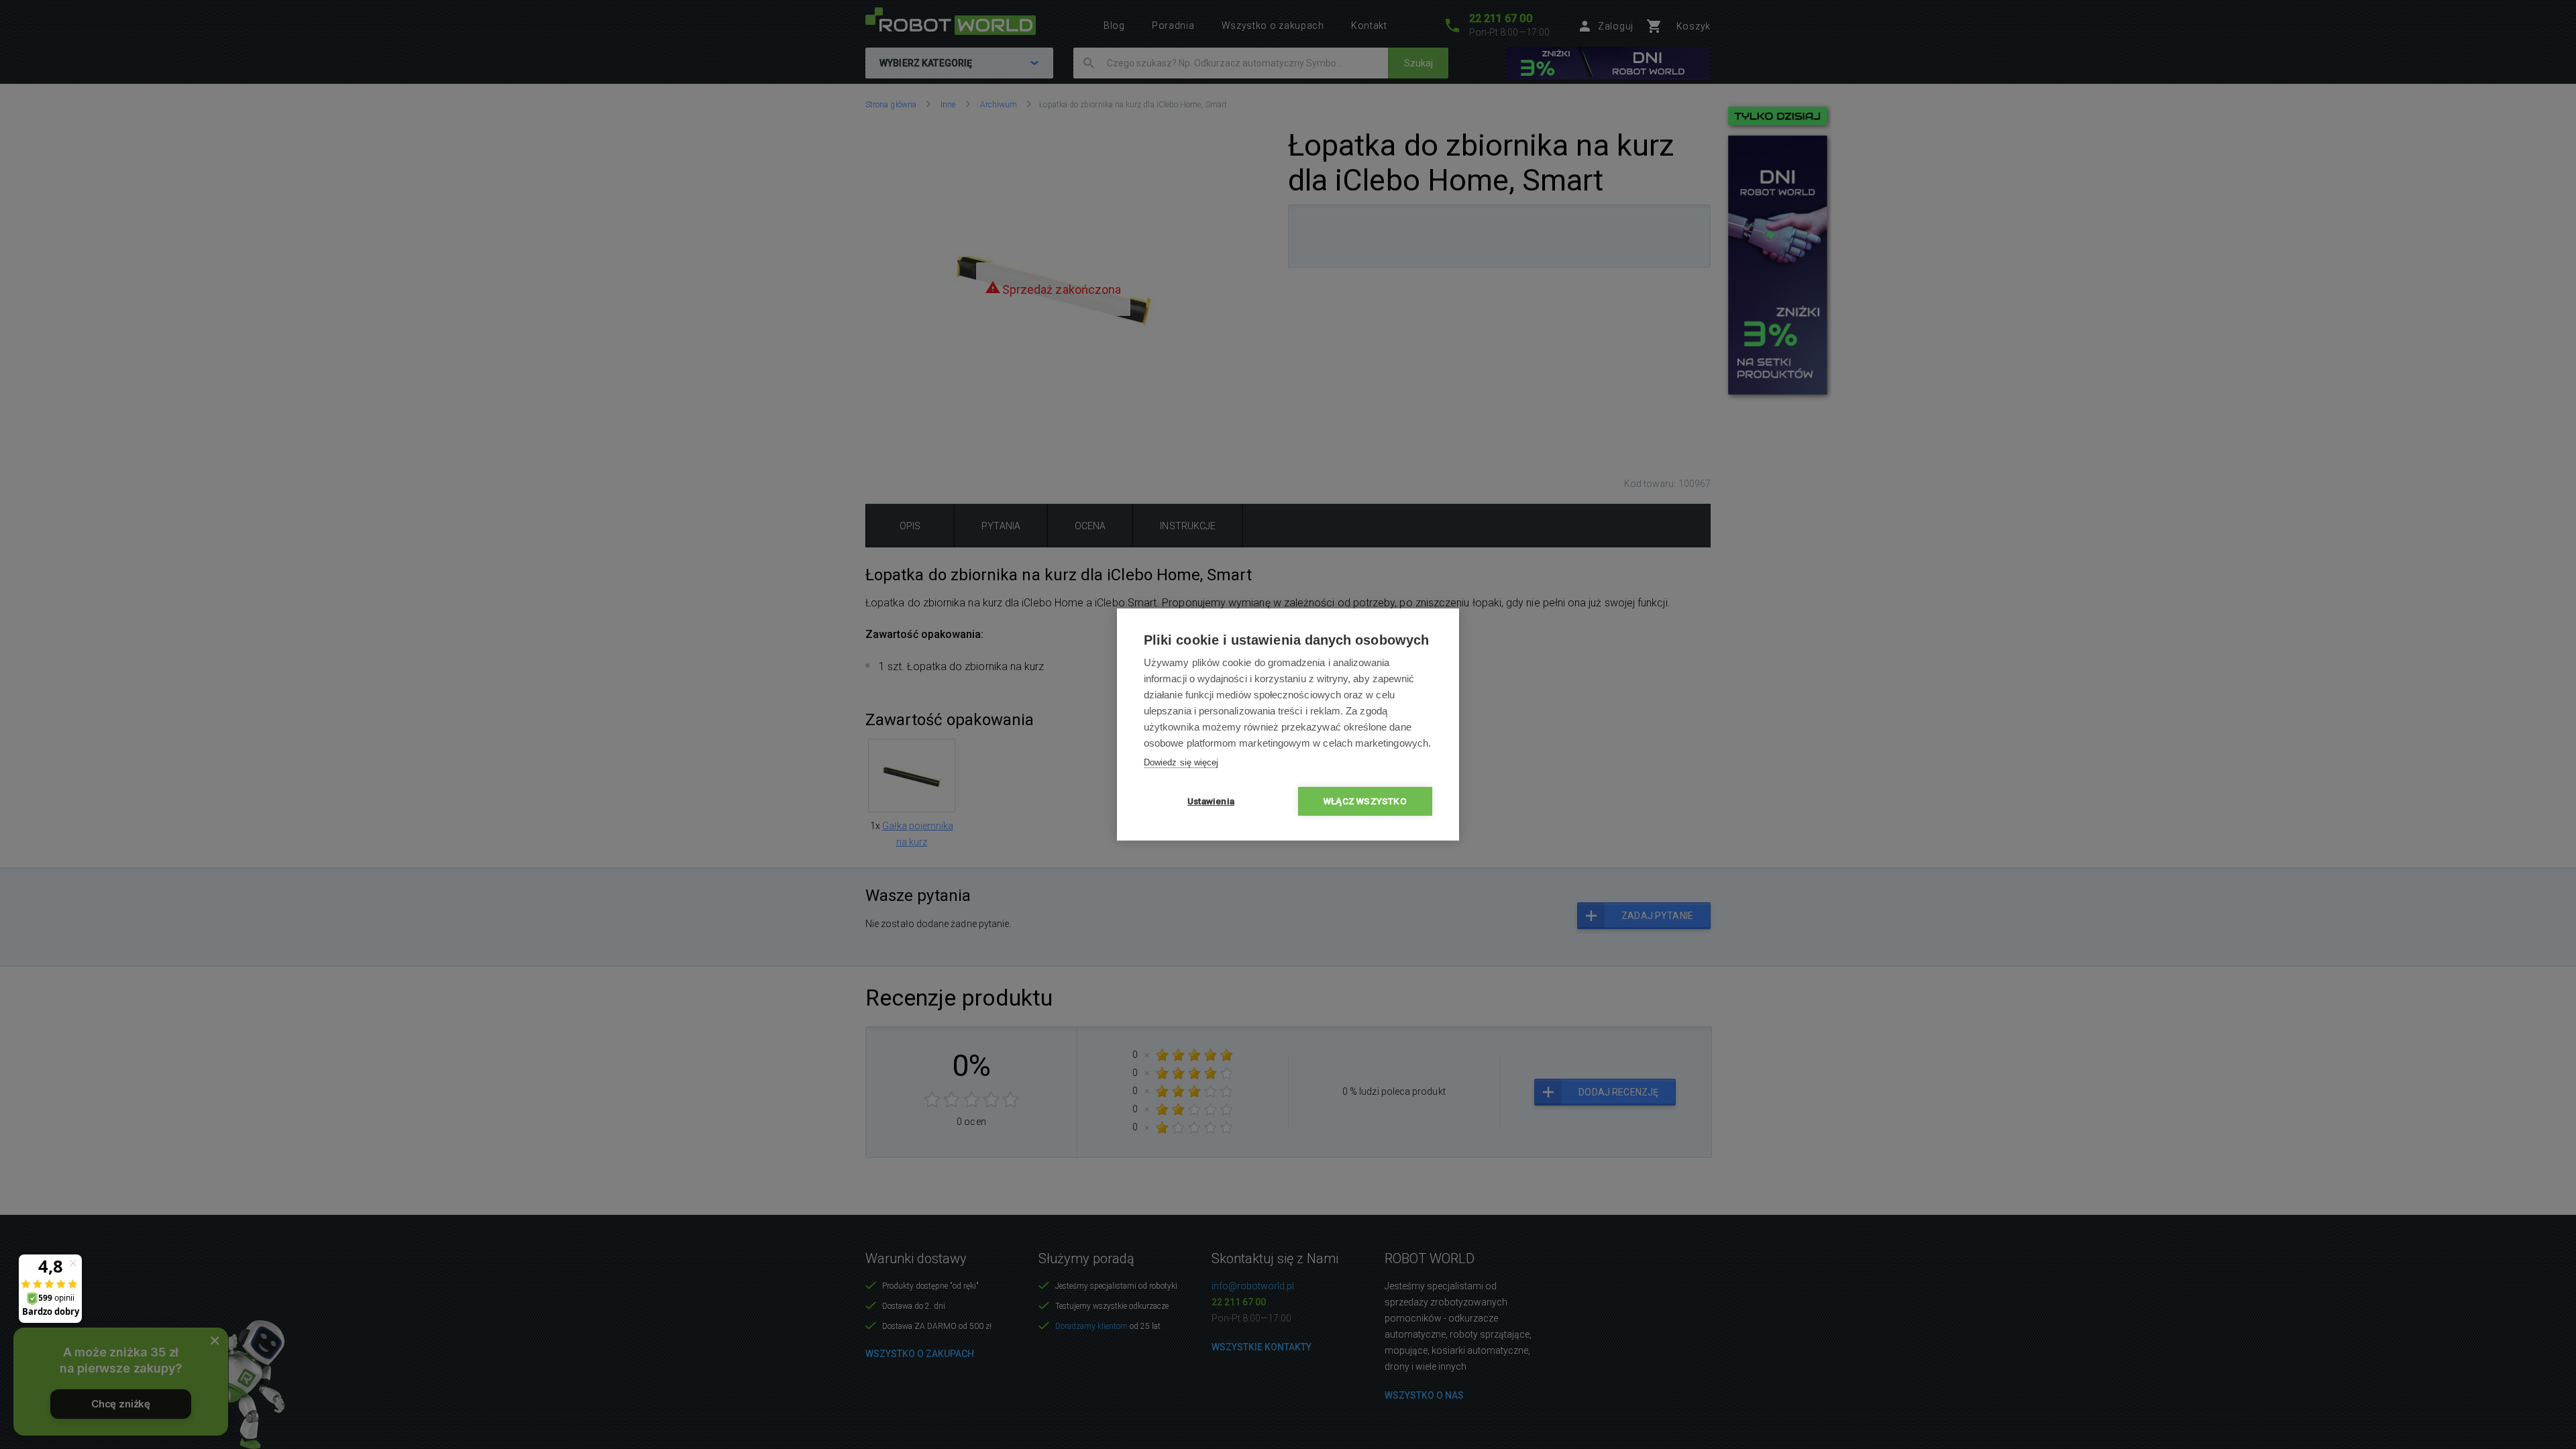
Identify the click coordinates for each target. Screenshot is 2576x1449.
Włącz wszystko (1365, 801)
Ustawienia (1211, 801)
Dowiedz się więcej (1181, 762)
